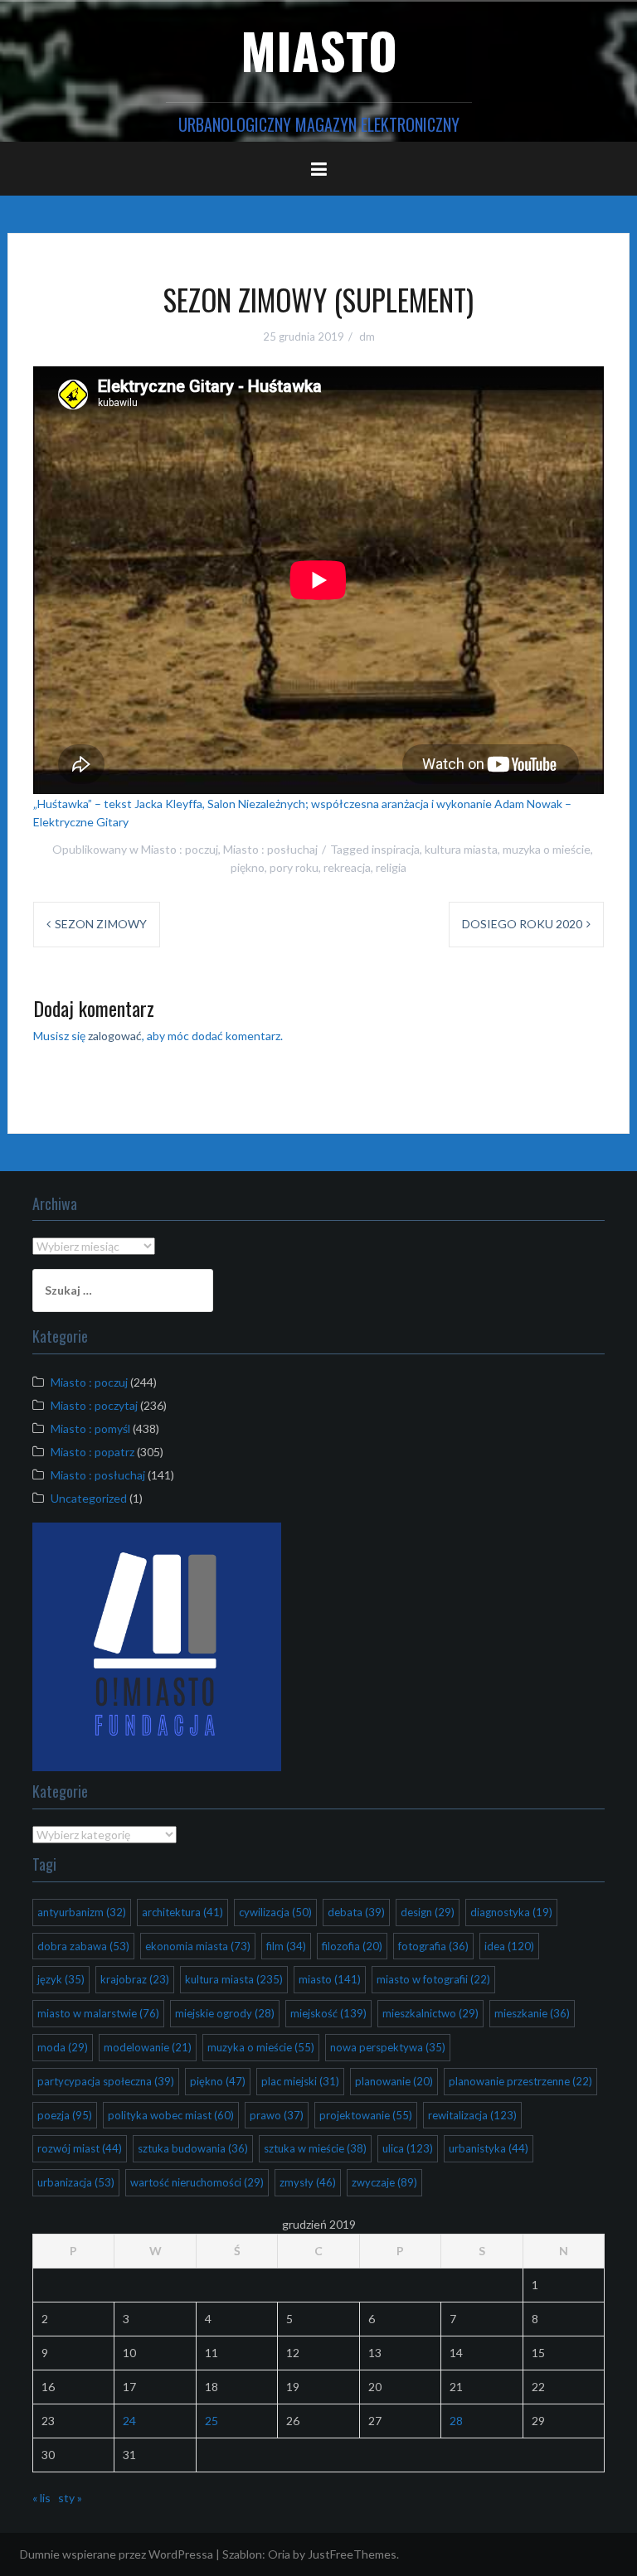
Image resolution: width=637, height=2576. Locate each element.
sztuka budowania (193, 2148)
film (286, 1946)
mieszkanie (532, 2013)
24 (129, 2421)
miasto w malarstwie (98, 2013)
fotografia (433, 1946)
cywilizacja (275, 1912)
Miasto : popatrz (92, 1452)
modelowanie (148, 2047)
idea (509, 1946)
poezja (65, 2115)
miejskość (328, 2013)
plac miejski (300, 2081)
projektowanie (366, 2115)
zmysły (308, 2182)
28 (456, 2421)
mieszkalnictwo (430, 2013)
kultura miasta (461, 849)
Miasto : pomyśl (90, 1428)
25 (212, 2421)
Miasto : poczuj (180, 849)
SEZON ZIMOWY (101, 924)
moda (63, 2047)
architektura (182, 1912)
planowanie (394, 2081)
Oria (279, 2554)
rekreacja (347, 867)
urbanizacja (76, 2182)
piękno (248, 867)
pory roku (294, 867)
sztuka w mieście (315, 2148)
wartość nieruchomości (197, 2182)
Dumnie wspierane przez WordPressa (117, 2554)
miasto (330, 1979)
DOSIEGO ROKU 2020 (522, 924)
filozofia (352, 1946)
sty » (70, 2498)
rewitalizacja (472, 2115)
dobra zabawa (83, 1946)
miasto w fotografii (433, 1979)
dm (367, 337)
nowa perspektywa (388, 2047)
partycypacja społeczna (106, 2081)
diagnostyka (511, 1912)
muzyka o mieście (547, 849)
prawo (277, 2115)
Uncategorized (89, 1498)
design (428, 1912)
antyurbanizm (82, 1912)
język (61, 1979)
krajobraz (135, 1979)
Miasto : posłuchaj (270, 849)
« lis (41, 2498)
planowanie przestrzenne (520, 2081)
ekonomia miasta (198, 1946)
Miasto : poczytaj (94, 1405)
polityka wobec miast (171, 2115)
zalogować (115, 1036)
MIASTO (319, 49)
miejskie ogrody (225, 2013)
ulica (408, 2148)
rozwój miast (80, 2148)
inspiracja (396, 849)
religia (391, 867)
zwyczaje (384, 2182)
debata (356, 1912)
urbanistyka (489, 2148)
